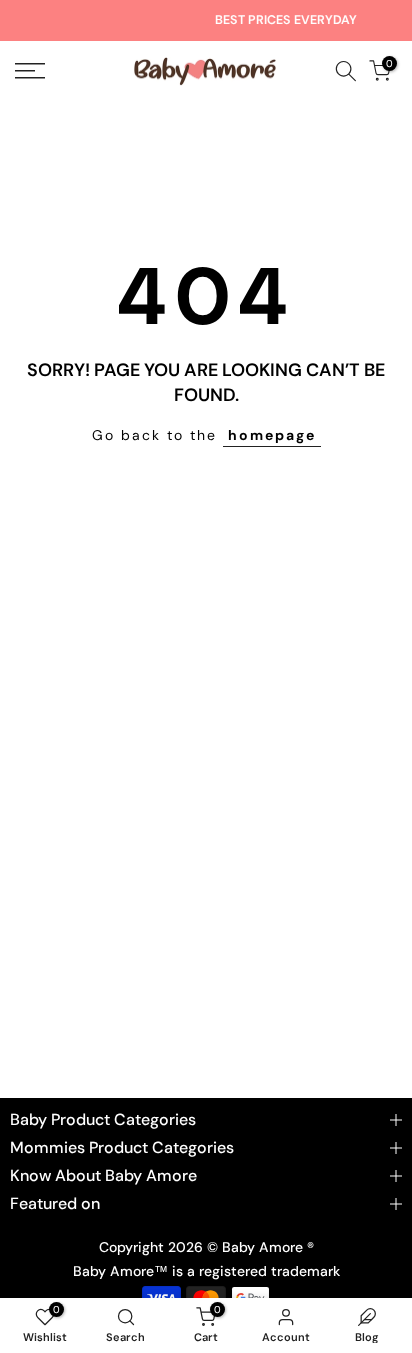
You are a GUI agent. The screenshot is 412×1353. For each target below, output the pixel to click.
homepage (272, 435)
